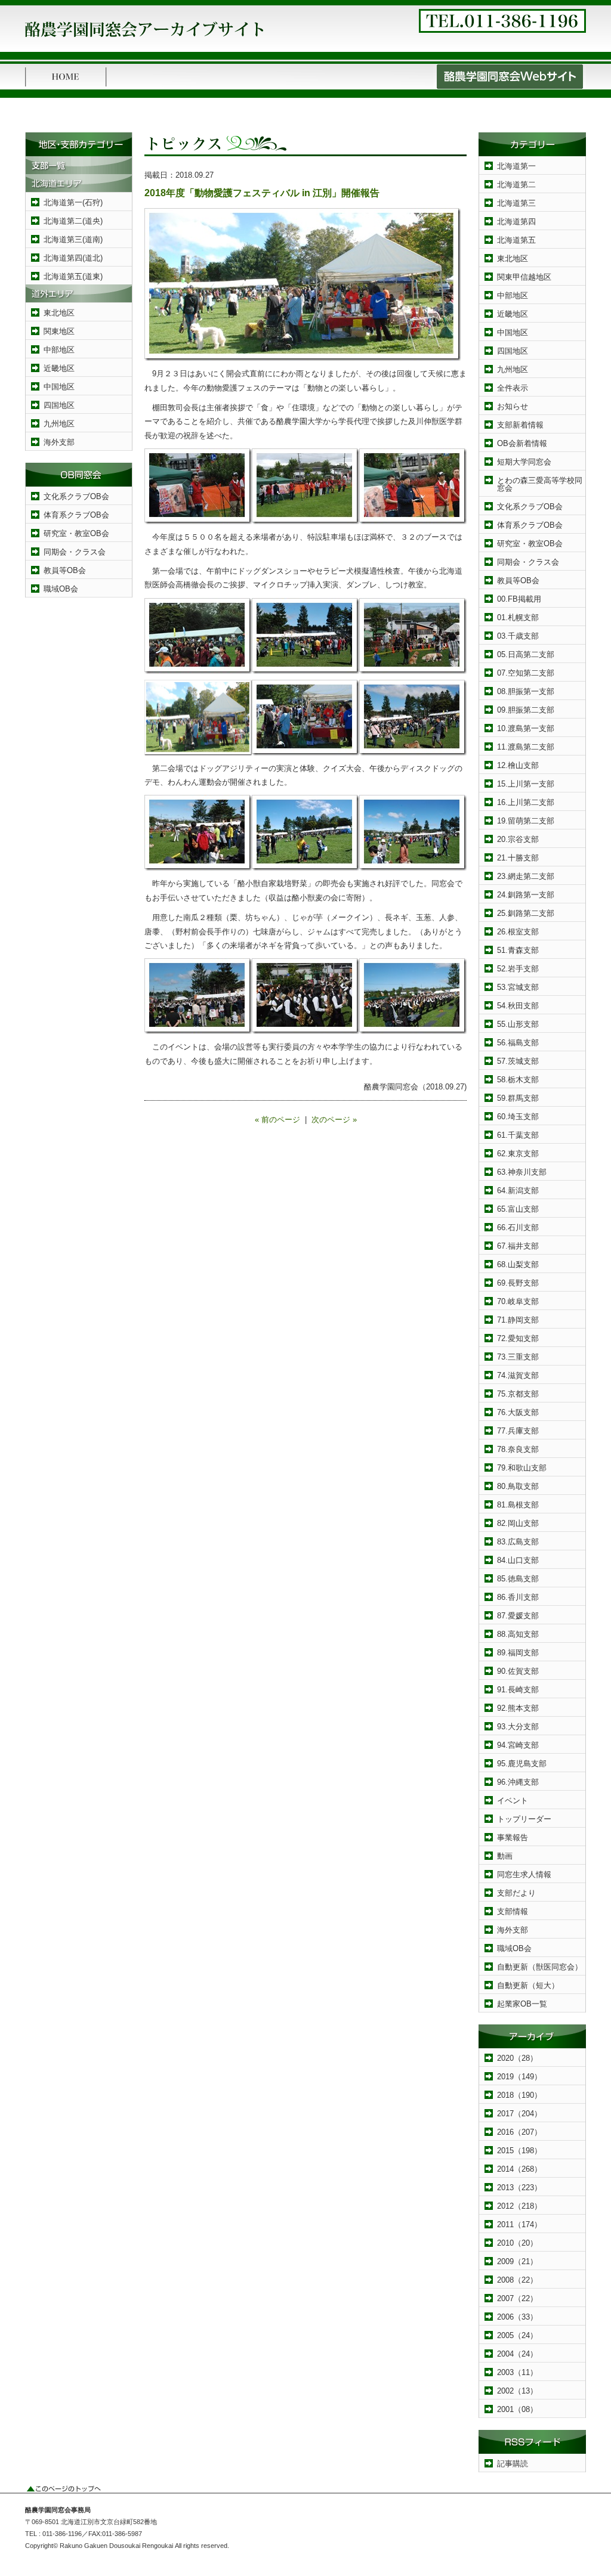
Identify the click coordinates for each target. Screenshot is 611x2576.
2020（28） (517, 2058)
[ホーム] (66, 87)
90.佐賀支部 (518, 1671)
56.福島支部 (518, 1043)
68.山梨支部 (518, 1264)
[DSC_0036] (413, 753)
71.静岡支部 (518, 1320)
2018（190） (519, 2095)
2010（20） (517, 2243)
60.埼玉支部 (518, 1117)
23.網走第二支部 (526, 876)
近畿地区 (59, 368)
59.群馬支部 (518, 1098)
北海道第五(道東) (73, 276)
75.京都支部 (518, 1394)
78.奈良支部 (518, 1449)
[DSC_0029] (305, 1031)
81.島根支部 (518, 1505)
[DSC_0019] (198, 868)
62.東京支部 (518, 1154)
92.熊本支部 (518, 1708)
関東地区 (59, 331)
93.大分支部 (518, 1727)
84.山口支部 (518, 1560)
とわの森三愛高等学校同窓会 (540, 484)
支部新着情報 (520, 425)
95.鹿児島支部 (522, 1764)
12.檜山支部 (518, 765)
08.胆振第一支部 (526, 691)
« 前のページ (277, 1120)
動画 (505, 1856)
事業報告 (513, 1837)
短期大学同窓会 (524, 462)
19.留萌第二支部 (526, 821)
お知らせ (513, 406)
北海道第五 (516, 240)
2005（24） (517, 2335)
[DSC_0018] (413, 671)
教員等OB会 (65, 570)
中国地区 (59, 387)
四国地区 (59, 405)
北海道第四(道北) (73, 258)
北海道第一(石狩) (73, 202)
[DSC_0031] (413, 1031)
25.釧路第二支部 (526, 913)
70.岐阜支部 (518, 1301)
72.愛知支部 (518, 1338)
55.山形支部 (518, 1024)
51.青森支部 (518, 950)
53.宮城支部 (518, 987)
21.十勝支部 (518, 858)
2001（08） (517, 2409)
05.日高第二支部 (526, 654)
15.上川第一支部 (526, 784)
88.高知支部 (518, 1634)
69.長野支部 (518, 1283)
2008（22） (517, 2280)
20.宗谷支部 (518, 839)
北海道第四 (516, 222)
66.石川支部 (518, 1227)
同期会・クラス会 (75, 552)
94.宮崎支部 (518, 1745)
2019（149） (519, 2077)
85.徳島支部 (518, 1579)
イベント (513, 1801)
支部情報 (513, 1911)
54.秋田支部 (518, 1006)
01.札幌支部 (518, 617)
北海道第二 (516, 185)
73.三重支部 (518, 1357)
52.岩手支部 (518, 969)
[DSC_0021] (413, 868)
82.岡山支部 (518, 1523)
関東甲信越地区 (524, 277)
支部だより (516, 1893)
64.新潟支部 (518, 1191)
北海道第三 (516, 203)
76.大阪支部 (518, 1412)
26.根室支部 (518, 932)
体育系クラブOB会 (76, 515)
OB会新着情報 (522, 443)
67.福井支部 (518, 1246)
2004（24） (517, 2354)
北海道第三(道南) (73, 239)
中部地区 (59, 350)
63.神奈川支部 (522, 1172)
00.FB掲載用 (519, 599)
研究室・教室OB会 (76, 533)
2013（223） (519, 2188)
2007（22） (517, 2298)
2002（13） (517, 2391)
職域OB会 (61, 589)
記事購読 (513, 2464)
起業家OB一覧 (522, 2004)
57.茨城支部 (518, 1061)
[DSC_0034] (303, 358)
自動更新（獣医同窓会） (540, 1967)
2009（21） (517, 2261)
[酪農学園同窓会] (144, 41)
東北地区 (59, 313)
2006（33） (517, 2317)
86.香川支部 (518, 1597)
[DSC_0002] (198, 521)
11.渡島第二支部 (526, 747)
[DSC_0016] (305, 671)
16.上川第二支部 (526, 802)
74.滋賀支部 (518, 1375)
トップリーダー (524, 1819)
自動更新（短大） (528, 1985)
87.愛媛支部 (518, 1616)
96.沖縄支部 (518, 1782)
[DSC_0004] (305, 521)
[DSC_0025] (198, 1031)
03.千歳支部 (518, 636)
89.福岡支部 (518, 1653)
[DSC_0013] (198, 671)
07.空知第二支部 (526, 673)
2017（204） (519, 2114)
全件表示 (513, 388)
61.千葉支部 (518, 1135)
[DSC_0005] (413, 521)
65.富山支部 (518, 1209)
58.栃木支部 (518, 1080)
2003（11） (517, 2372)
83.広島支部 (518, 1542)
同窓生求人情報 (524, 1874)
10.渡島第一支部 (526, 728)
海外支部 (59, 442)
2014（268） (519, 2169)
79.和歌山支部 (522, 1468)
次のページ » (334, 1120)
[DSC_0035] (305, 753)
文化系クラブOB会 (76, 496)
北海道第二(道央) (73, 221)
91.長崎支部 (518, 1690)
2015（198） (519, 2151)
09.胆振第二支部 (526, 710)
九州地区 (59, 424)
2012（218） (519, 2206)
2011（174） (519, 2224)
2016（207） (519, 2132)
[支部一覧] (79, 171)
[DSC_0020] (305, 868)
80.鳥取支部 (518, 1486)
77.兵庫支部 (518, 1431)
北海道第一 (516, 166)
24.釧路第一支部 (526, 895)
